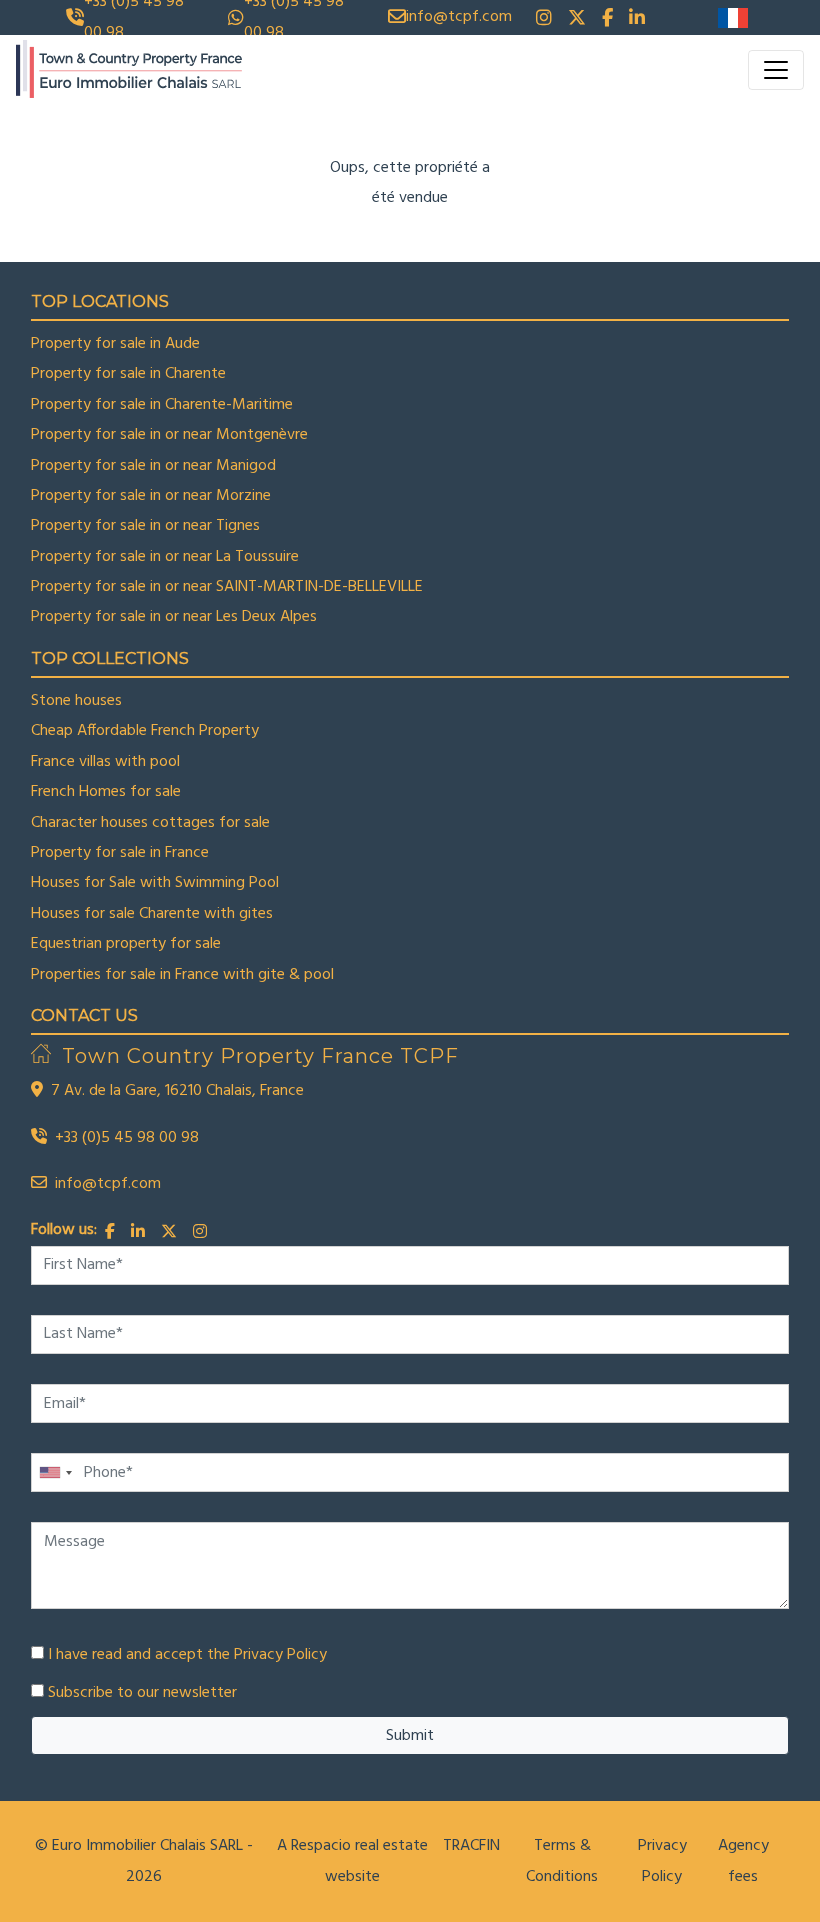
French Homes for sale (106, 792)
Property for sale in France (120, 853)
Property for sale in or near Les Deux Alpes (174, 617)
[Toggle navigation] (776, 70)
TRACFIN (471, 1846)
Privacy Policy (280, 1655)
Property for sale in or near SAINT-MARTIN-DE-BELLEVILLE (227, 587)
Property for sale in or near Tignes (145, 526)
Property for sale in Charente (128, 374)
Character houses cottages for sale (150, 823)
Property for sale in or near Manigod (153, 466)
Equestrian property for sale (126, 944)
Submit (410, 1736)
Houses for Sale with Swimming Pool (155, 883)
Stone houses (76, 701)
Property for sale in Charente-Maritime (162, 405)
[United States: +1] (55, 1472)
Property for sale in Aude (115, 344)
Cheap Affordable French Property (145, 731)
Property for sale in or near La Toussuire (165, 557)
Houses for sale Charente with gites (152, 914)
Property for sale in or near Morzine (151, 496)
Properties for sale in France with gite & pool (182, 975)
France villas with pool (105, 762)
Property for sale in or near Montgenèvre (169, 435)
